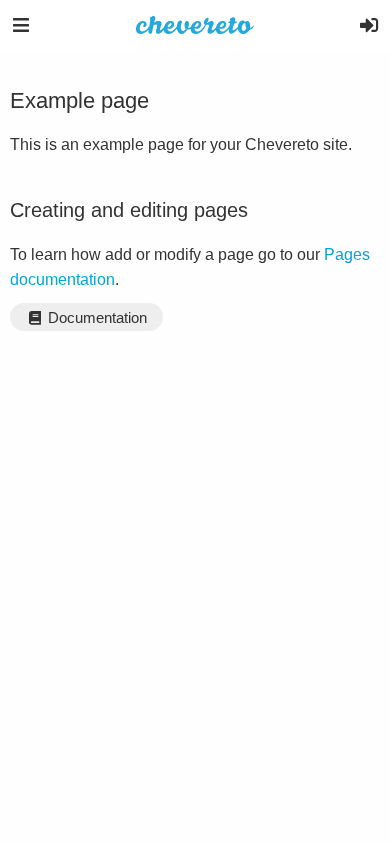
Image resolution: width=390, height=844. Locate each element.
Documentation (95, 318)
